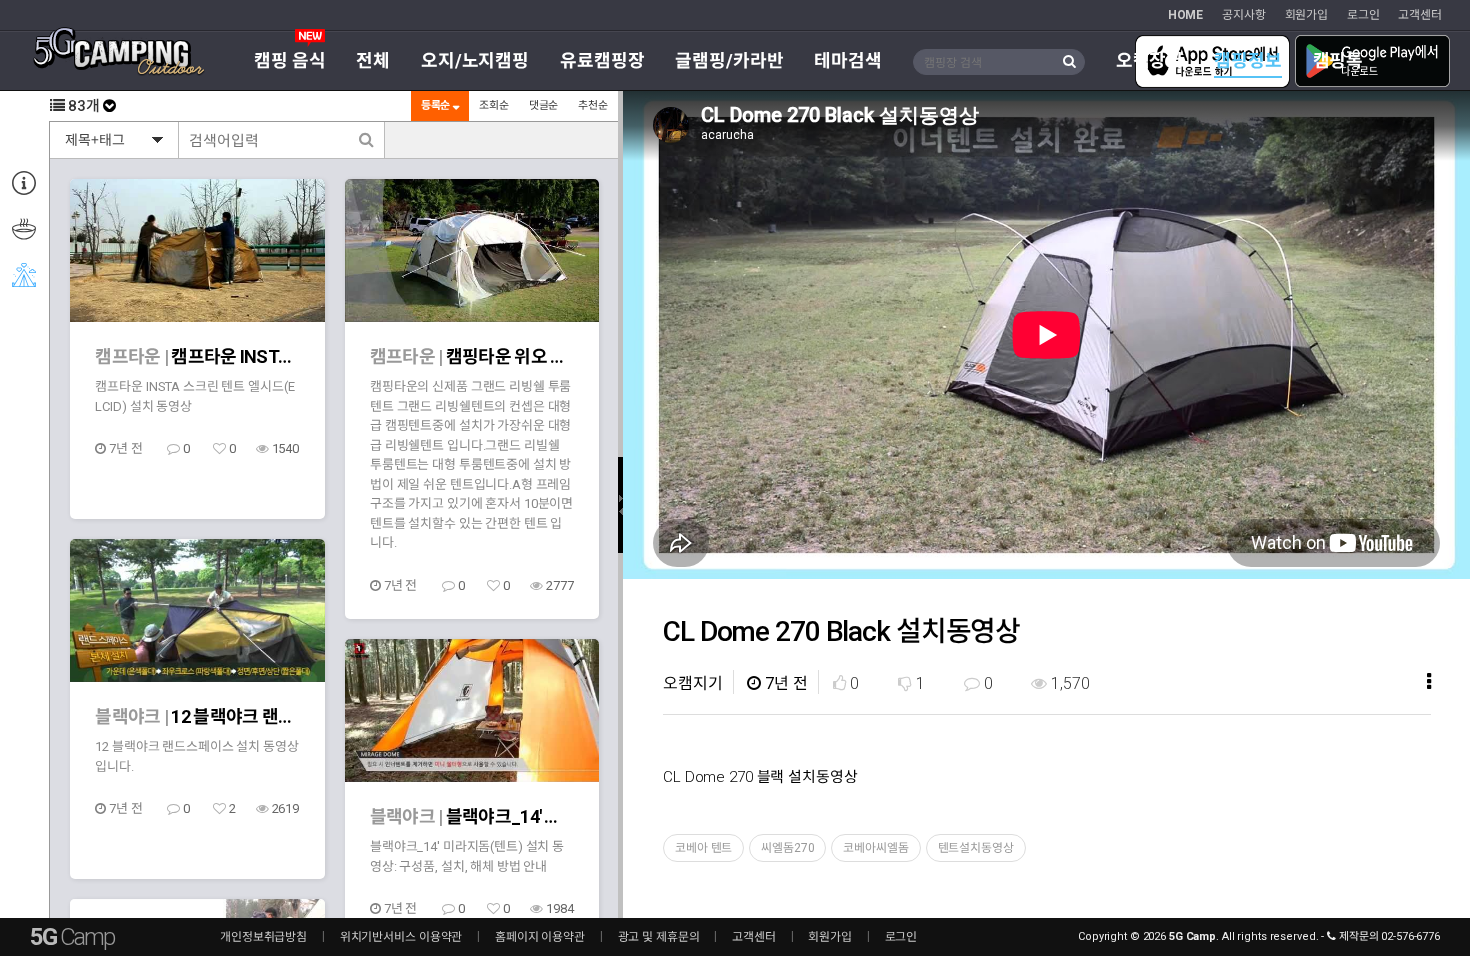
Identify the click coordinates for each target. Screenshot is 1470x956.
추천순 (593, 105)
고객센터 (1420, 15)
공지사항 (1244, 15)
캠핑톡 (1338, 60)
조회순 (494, 105)
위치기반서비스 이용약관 (401, 937)
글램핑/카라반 (729, 60)
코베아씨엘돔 (875, 848)
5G (72, 937)
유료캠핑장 (602, 60)
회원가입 (1307, 15)
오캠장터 (1150, 60)
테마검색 (848, 60)
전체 (373, 60)
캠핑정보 (1248, 60)
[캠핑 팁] (23, 184)
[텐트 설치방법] (23, 276)
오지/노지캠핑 (475, 60)
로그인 (1363, 15)
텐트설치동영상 (976, 848)
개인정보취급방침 (263, 937)
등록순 (437, 105)
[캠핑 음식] (23, 230)
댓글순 (544, 105)
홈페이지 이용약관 (540, 937)
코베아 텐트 (703, 848)
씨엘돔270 (787, 848)
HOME (1186, 15)
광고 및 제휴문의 (659, 937)
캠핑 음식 (289, 60)
